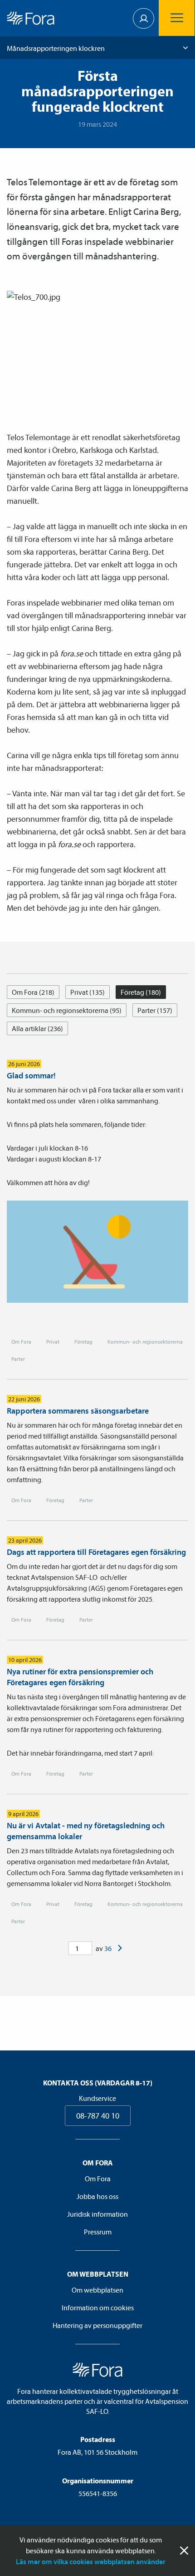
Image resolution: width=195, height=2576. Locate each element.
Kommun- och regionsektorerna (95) (67, 1010)
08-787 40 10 (98, 2116)
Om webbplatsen (97, 2290)
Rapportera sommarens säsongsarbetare (78, 1411)
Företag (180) (141, 992)
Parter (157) (155, 1010)
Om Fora (21, 1342)
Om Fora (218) (33, 992)
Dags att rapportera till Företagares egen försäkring (96, 1552)
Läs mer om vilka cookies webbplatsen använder (91, 2561)
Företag (83, 1342)
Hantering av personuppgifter (97, 2325)
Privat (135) (88, 992)
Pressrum (98, 2232)
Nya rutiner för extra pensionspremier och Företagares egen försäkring (80, 1677)
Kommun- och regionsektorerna (145, 1342)
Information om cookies (98, 2308)
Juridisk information (97, 2214)
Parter (18, 1359)
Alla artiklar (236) (37, 1028)
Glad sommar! (31, 1075)
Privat (53, 1342)
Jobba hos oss (97, 2196)
